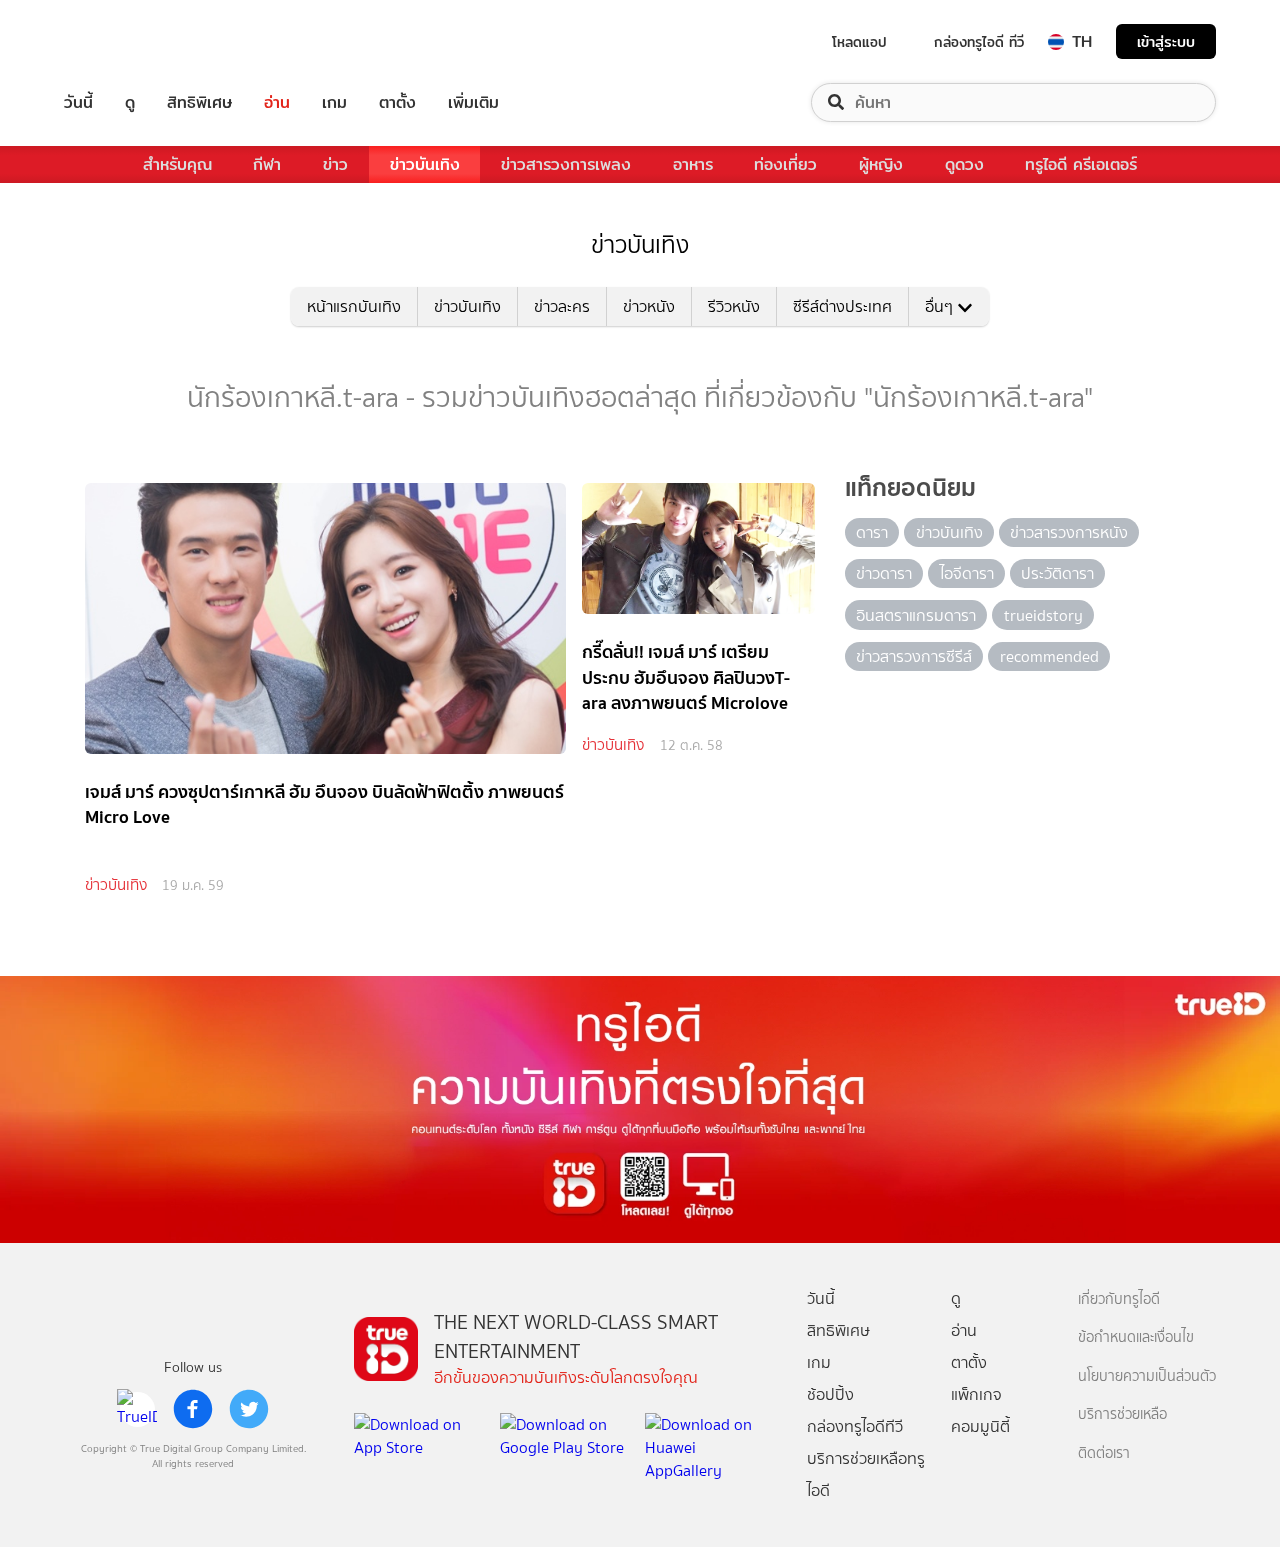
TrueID (124, 41)
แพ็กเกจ (976, 1394)
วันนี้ (78, 102)
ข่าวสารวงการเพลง (566, 164)
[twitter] (249, 1409)
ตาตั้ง (397, 102)
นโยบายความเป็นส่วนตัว (1147, 1376)
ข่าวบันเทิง (425, 164)
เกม (334, 102)
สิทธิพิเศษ (199, 102)
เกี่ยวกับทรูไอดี (1119, 1299)
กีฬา (267, 164)
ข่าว (335, 164)
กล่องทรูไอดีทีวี (855, 1426)
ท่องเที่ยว (785, 164)
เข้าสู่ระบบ (1166, 41)
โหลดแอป (859, 42)
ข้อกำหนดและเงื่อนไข (1136, 1337)
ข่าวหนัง (649, 306)
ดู (130, 102)
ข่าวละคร (562, 306)
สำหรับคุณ (177, 164)
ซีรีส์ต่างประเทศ (842, 306)
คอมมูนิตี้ (980, 1426)
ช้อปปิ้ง (830, 1394)
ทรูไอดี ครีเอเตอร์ (1081, 164)
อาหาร (693, 164)
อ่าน (277, 102)
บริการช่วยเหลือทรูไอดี (866, 1474)
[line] (137, 1409)
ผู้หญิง (881, 164)
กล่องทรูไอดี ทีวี (979, 42)
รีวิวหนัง (734, 306)
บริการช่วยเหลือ (1122, 1414)
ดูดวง (964, 164)
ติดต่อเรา (1104, 1453)
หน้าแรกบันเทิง (354, 306)
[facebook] (193, 1409)
